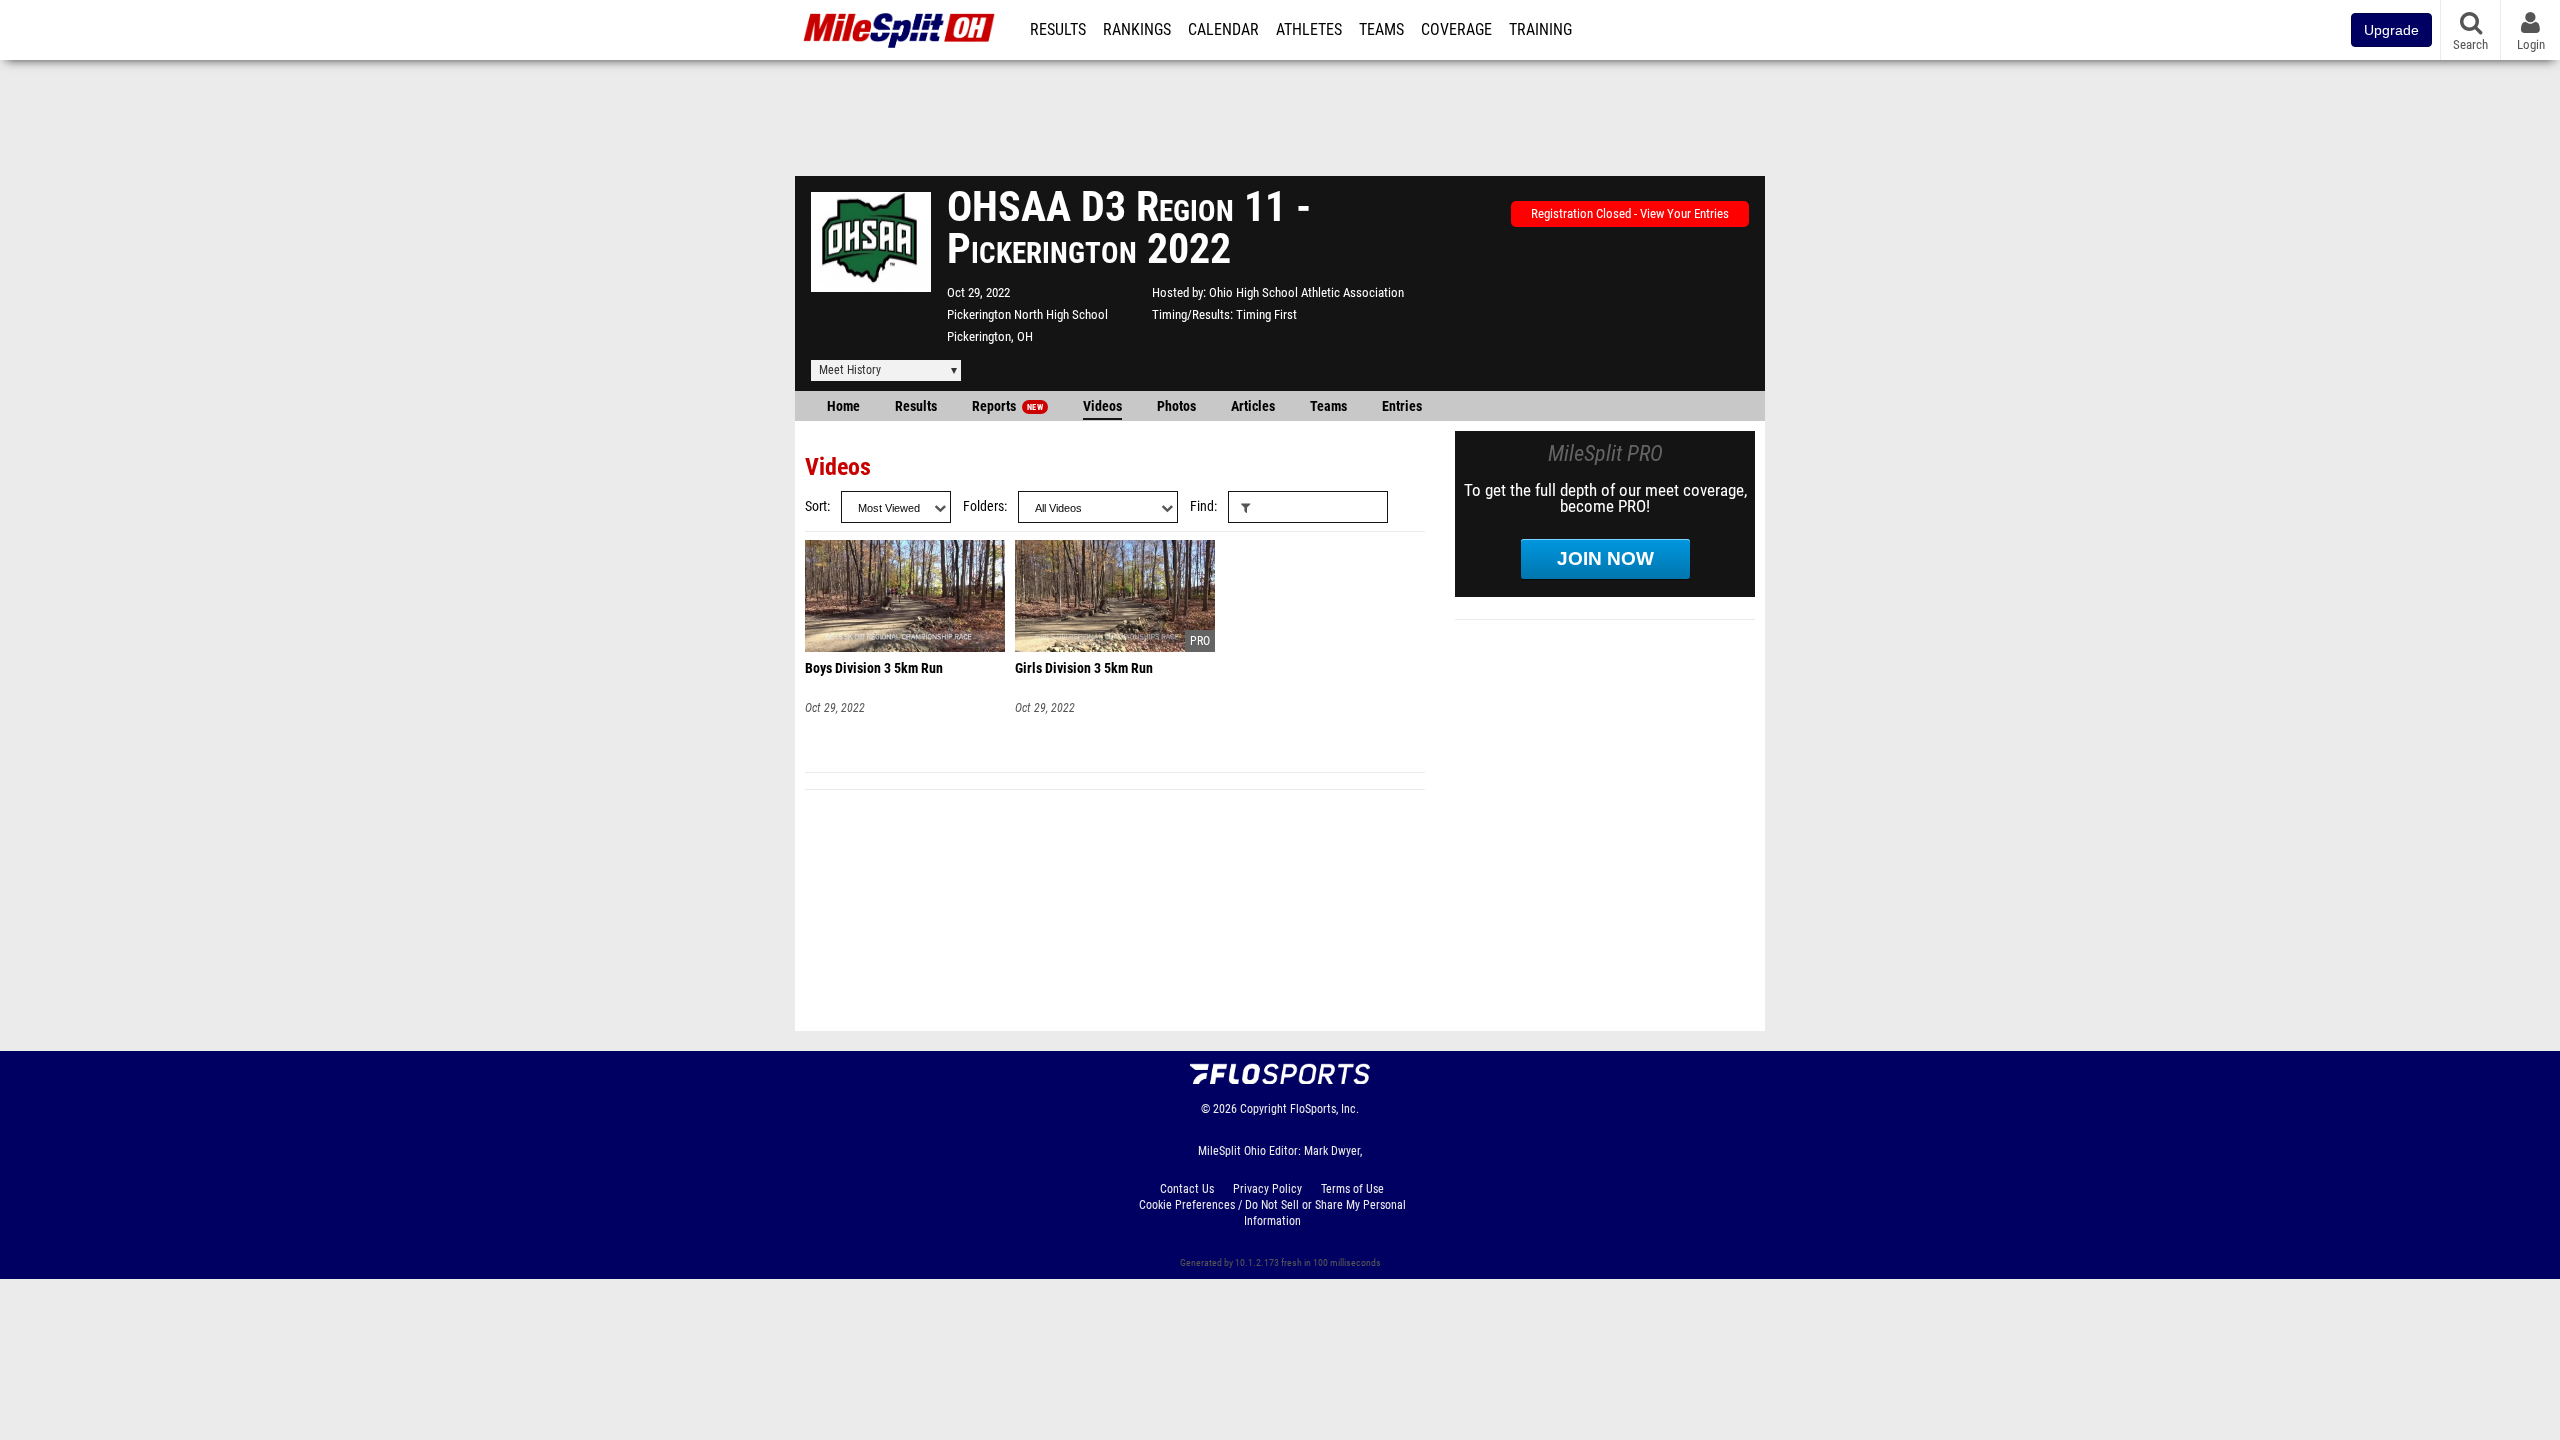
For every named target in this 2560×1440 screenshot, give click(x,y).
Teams (1381, 30)
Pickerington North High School (1027, 314)
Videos (1102, 406)
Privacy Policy (1267, 1189)
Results (1058, 30)
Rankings (1137, 30)
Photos (1176, 406)
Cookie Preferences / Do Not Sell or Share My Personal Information (1272, 1213)
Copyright (1263, 1109)
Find (1202, 506)
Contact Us (1187, 1189)
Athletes (1309, 30)
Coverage (1456, 30)
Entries (1402, 406)
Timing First (1266, 314)
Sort (816, 506)
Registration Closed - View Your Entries (1630, 213)
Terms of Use (1352, 1189)
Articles (1253, 406)
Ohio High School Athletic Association (1306, 292)
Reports (1007, 406)
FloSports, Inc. (1324, 1109)
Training (1540, 30)
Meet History (850, 370)
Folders (983, 506)
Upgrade (2391, 30)
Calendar (1223, 30)
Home (843, 406)
